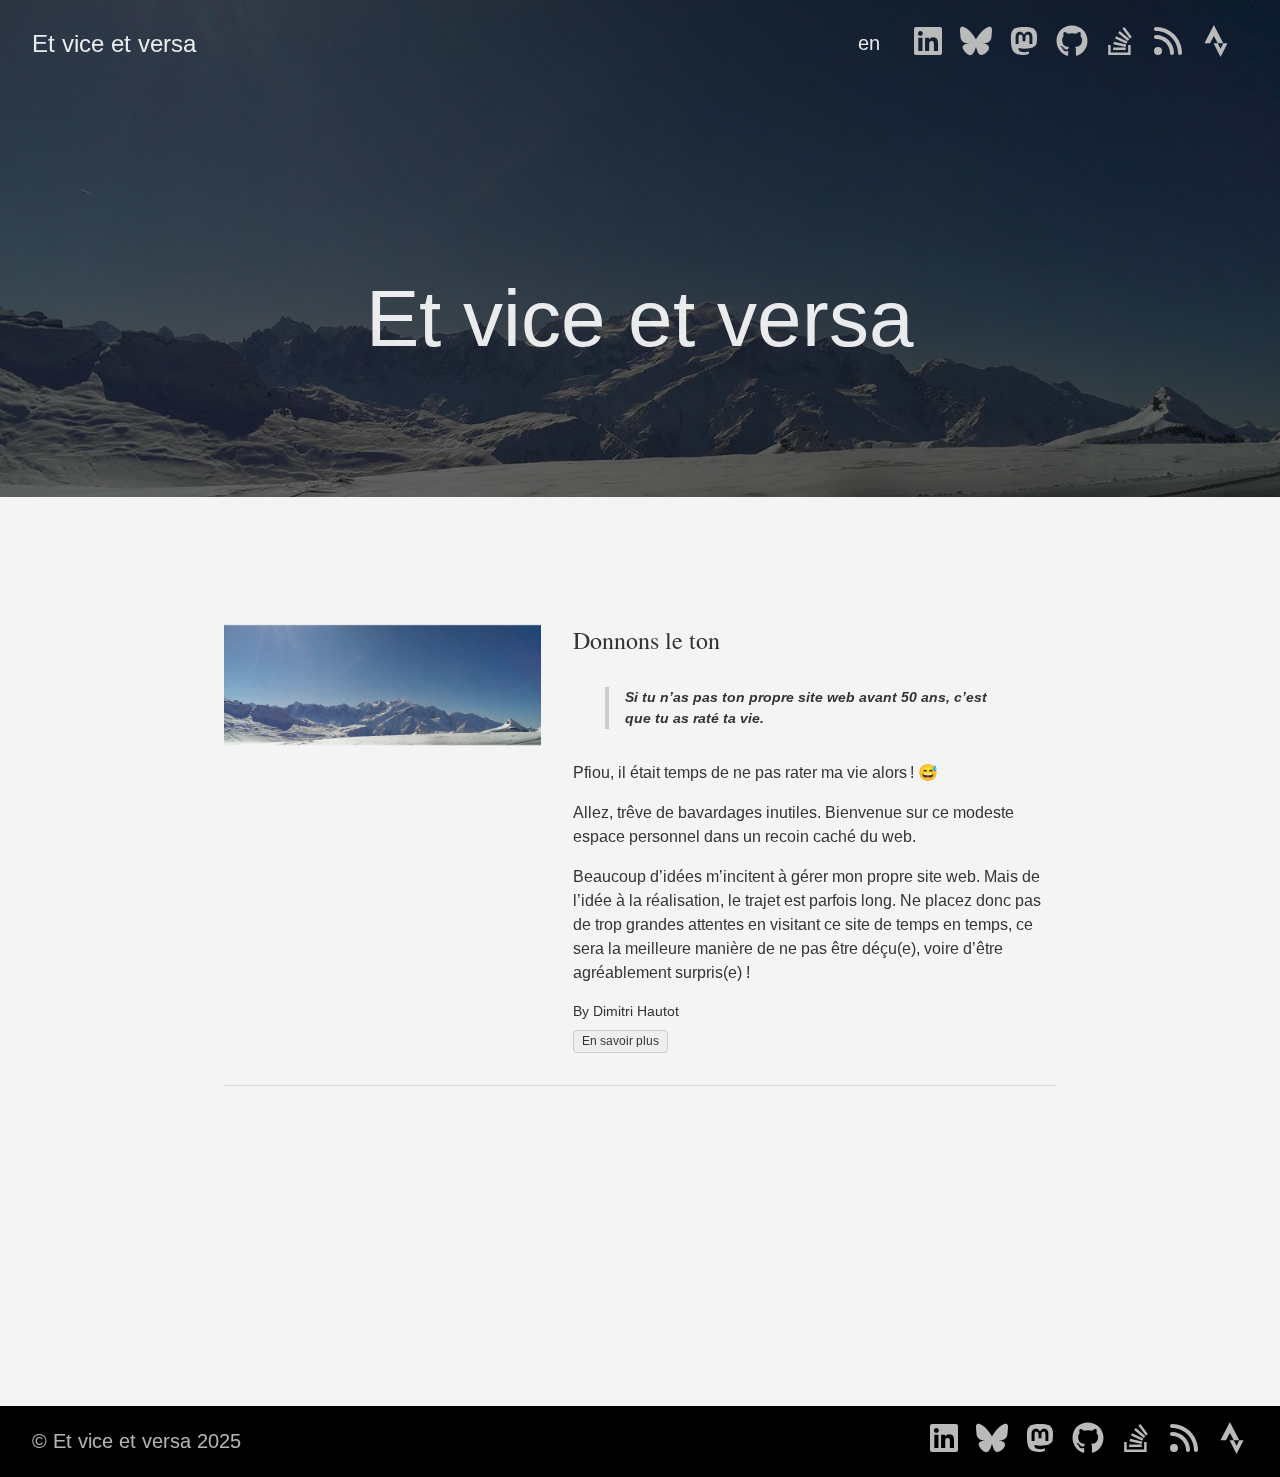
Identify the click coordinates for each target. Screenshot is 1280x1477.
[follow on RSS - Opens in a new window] (1174, 43)
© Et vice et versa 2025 (136, 1441)
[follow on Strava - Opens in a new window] (1222, 43)
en (869, 43)
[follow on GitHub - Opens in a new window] (1078, 43)
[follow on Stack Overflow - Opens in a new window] (1126, 43)
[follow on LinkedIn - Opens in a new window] (934, 43)
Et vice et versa (114, 43)
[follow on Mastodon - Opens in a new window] (1030, 43)
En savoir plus (620, 1041)
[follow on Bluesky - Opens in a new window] (982, 43)
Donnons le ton (646, 640)
